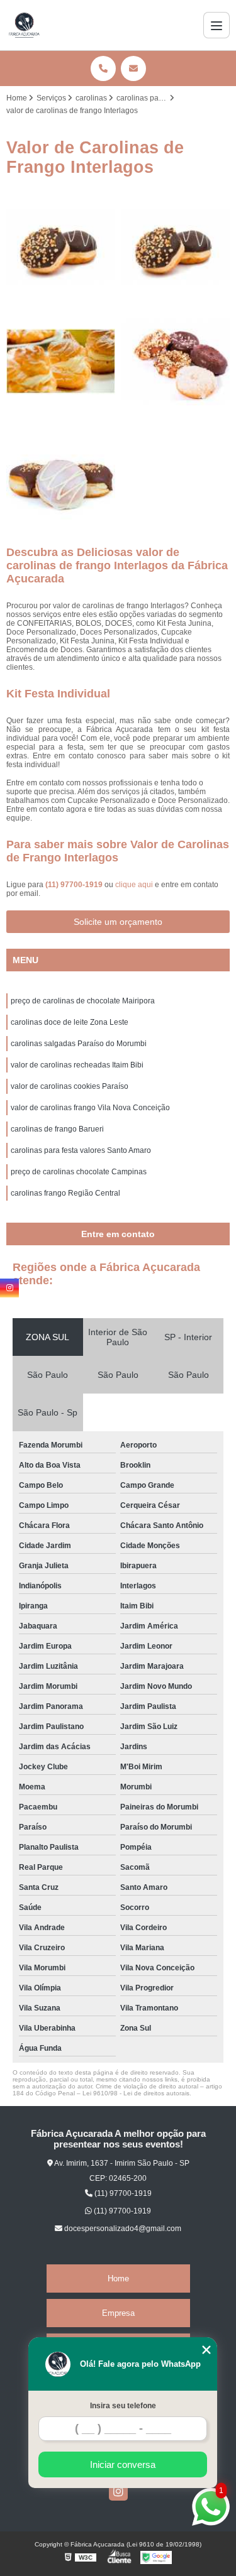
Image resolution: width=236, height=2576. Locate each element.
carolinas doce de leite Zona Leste (70, 1022)
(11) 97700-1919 (75, 885)
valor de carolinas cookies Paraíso (70, 1086)
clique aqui (134, 885)
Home (118, 2279)
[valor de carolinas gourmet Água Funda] (61, 362)
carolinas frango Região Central (65, 1193)
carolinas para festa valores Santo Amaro (81, 1150)
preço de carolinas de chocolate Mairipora (83, 1001)
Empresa (118, 2313)
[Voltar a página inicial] (24, 25)
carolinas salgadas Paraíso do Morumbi (79, 1044)
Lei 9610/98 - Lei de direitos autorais (136, 2093)
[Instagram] (118, 2491)
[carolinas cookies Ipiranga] (176, 362)
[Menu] (216, 25)
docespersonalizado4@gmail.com (122, 2229)
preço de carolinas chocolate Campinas (79, 1172)
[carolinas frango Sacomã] (61, 247)
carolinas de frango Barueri (57, 1129)
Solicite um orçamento (118, 922)
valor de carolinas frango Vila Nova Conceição (90, 1108)
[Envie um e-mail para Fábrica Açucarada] (133, 68)
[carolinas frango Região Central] (176, 247)
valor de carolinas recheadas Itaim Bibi (77, 1065)
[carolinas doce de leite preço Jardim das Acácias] (61, 477)
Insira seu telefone (123, 2406)
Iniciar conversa (123, 2464)
